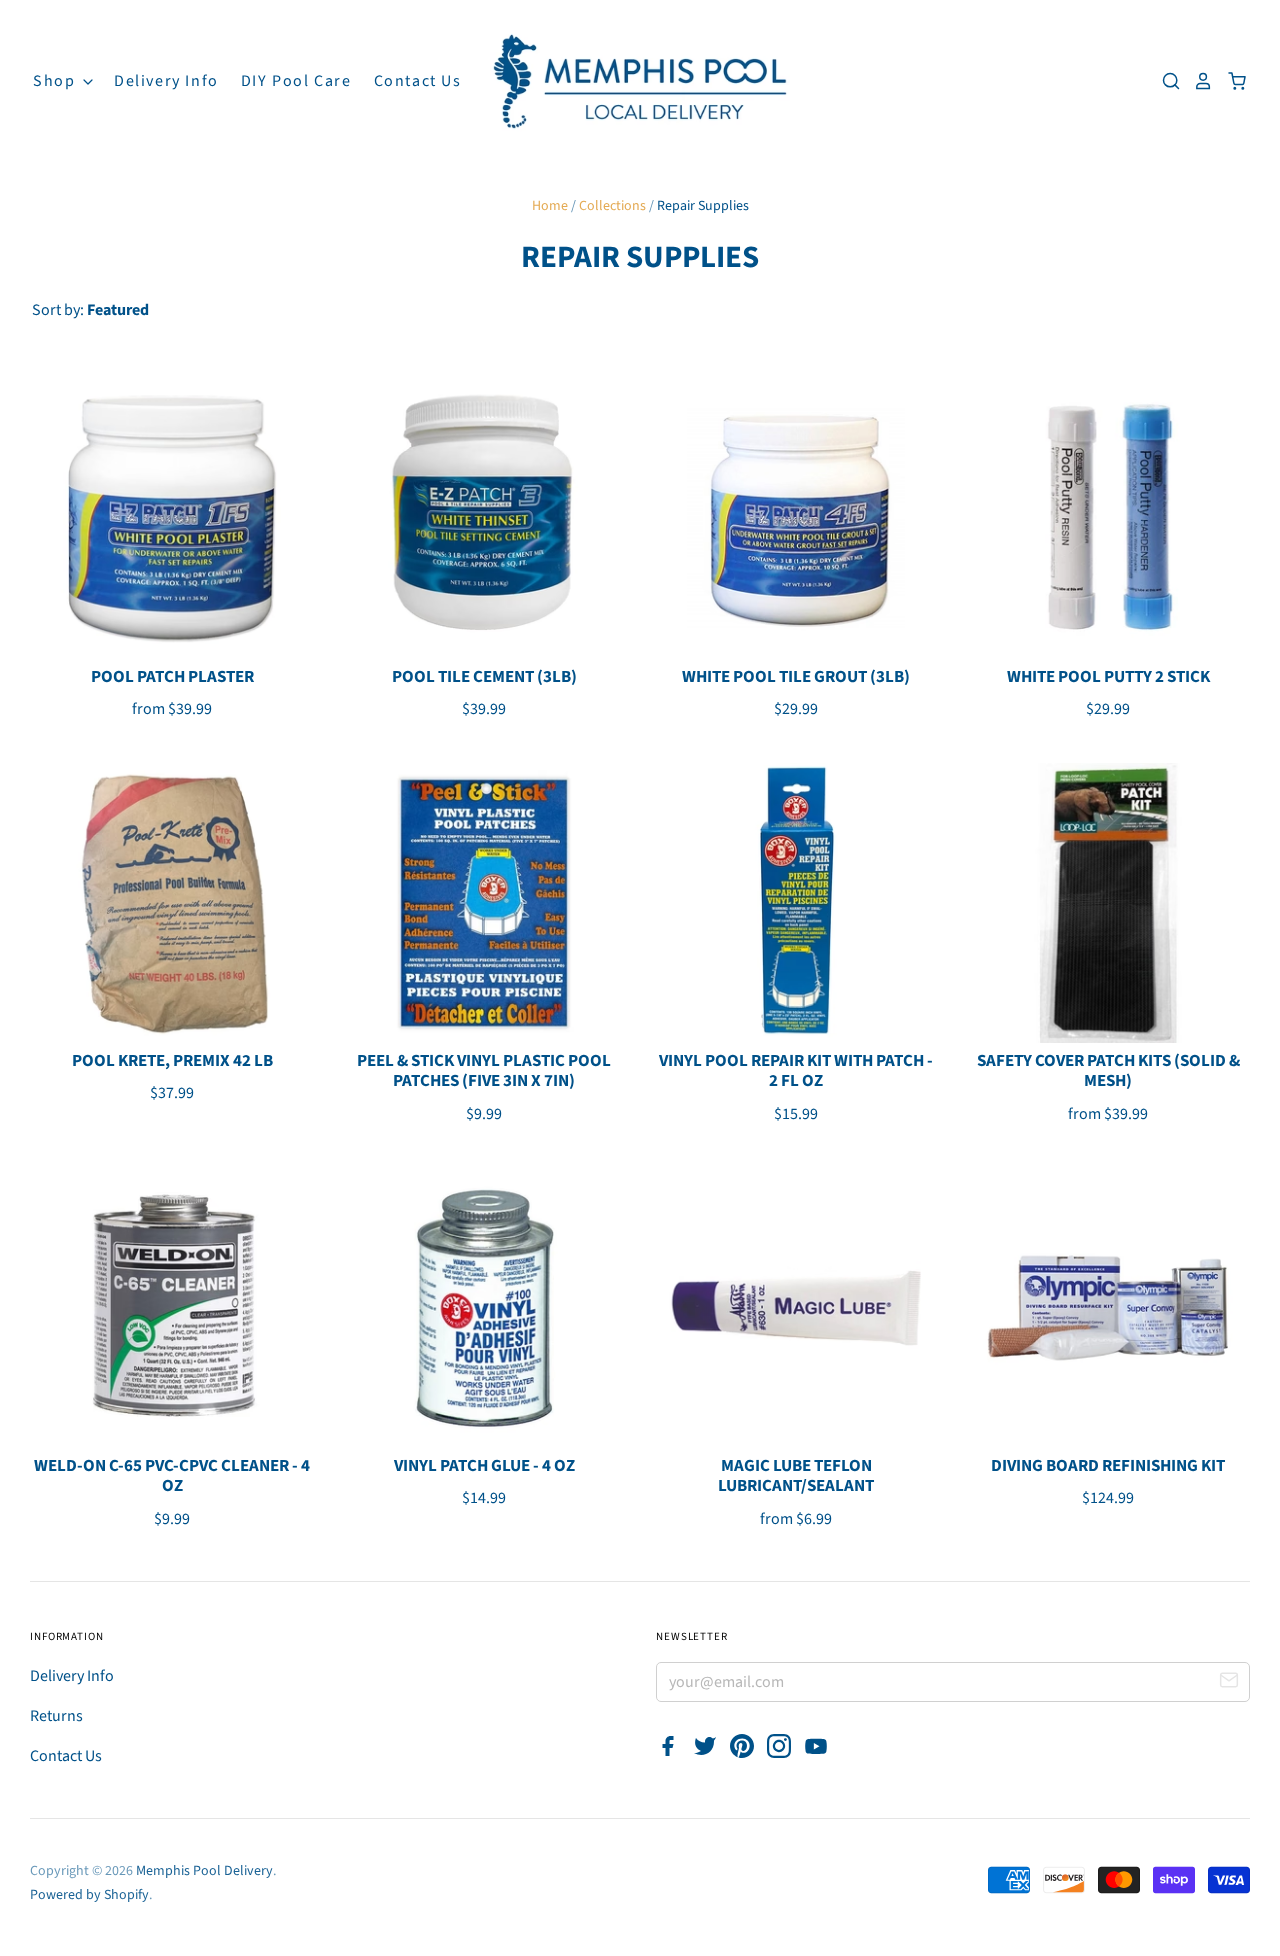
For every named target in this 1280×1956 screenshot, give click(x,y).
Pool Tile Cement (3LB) (484, 677)
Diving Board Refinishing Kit (1108, 1466)
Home (550, 206)
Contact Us (418, 81)
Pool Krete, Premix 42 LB (172, 1061)
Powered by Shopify (89, 1895)
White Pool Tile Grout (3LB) (796, 677)
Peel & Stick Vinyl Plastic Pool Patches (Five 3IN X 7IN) (484, 1071)
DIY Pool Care (296, 81)
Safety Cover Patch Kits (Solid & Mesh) (1108, 1071)
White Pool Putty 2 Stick (1108, 677)
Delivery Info (166, 81)
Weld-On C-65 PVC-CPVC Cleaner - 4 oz (172, 1476)
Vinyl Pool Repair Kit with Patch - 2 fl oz (796, 1071)
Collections (612, 206)
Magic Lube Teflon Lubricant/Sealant (796, 1476)
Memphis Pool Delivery (204, 1871)
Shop (56, 81)
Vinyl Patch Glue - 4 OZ (484, 1466)
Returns (56, 1716)
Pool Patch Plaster (172, 677)
